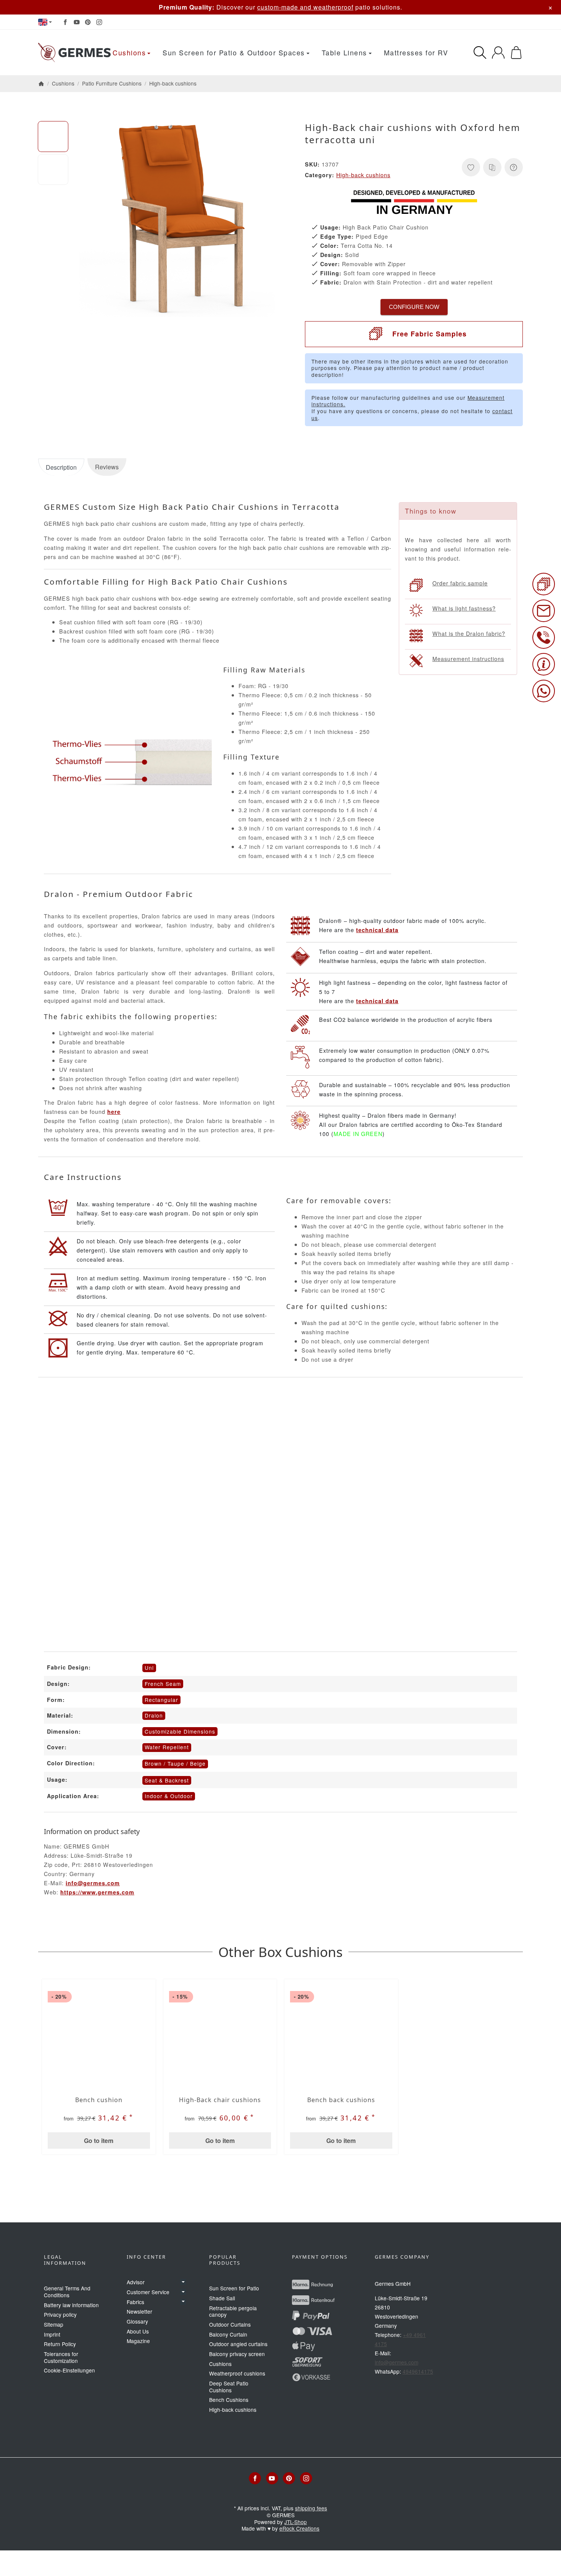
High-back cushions (363, 175)
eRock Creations (299, 2528)
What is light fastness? (464, 608)
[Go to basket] (516, 53)
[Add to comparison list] (492, 167)
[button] (53, 136)
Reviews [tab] (107, 467)
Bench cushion (99, 2100)
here (114, 1112)
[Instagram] (99, 22)
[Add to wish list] (471, 167)
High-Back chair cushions (220, 2100)
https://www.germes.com (97, 1892)
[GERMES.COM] (74, 53)
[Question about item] (514, 167)
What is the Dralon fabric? (469, 633)
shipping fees (311, 2508)
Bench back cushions (341, 2100)
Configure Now (414, 307)
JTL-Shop (296, 2522)
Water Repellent (167, 1747)
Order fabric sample (460, 583)
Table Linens (344, 53)
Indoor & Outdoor (169, 1796)
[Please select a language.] (45, 22)
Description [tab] (61, 467)
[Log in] (498, 53)
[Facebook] (65, 22)
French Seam (163, 1684)
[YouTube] (77, 22)
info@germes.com (93, 1883)
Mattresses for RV (416, 53)
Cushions (129, 53)
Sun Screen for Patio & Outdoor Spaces (234, 53)
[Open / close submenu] (183, 2282)
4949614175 (418, 2371)
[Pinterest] (88, 22)
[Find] (480, 53)
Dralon (154, 1715)
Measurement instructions (468, 659)
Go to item (99, 2140)
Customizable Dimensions (180, 1731)
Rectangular (161, 1700)
